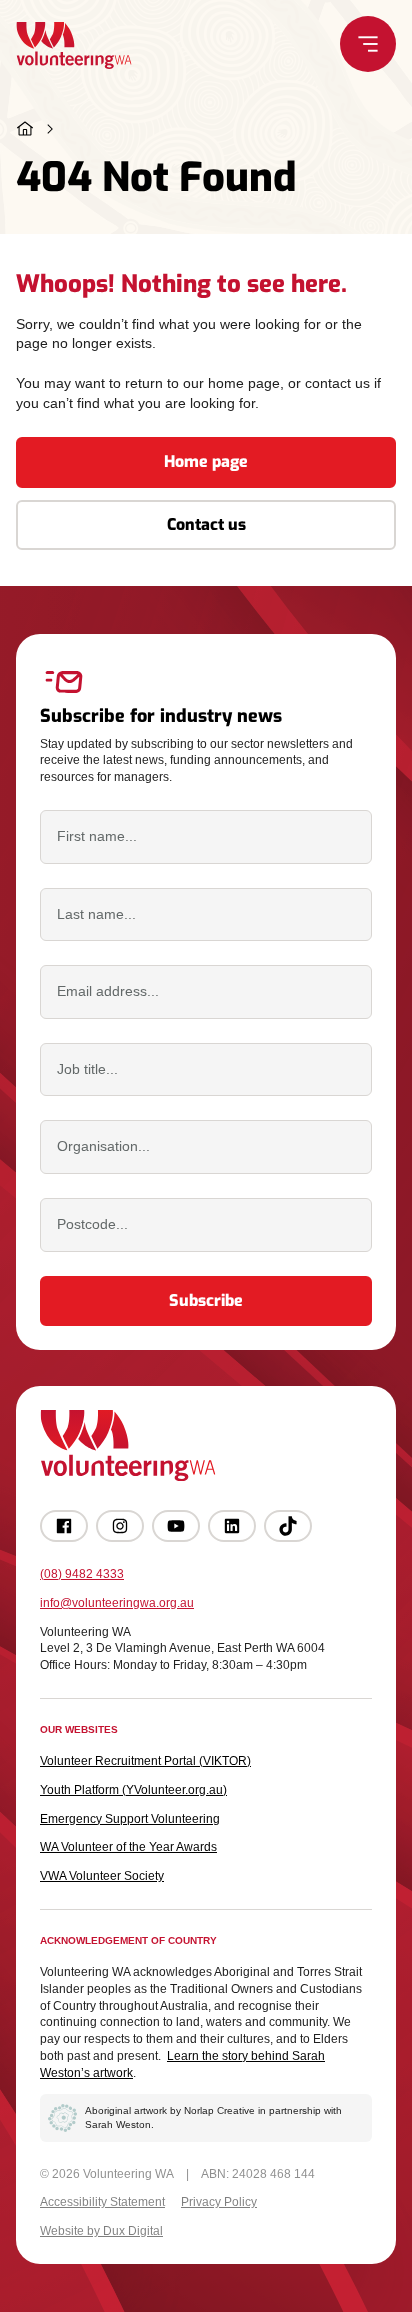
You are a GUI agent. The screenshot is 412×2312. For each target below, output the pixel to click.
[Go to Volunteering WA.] (25, 129)
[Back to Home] (74, 45)
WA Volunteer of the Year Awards (128, 1847)
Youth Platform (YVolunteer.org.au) (133, 1790)
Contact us (206, 524)
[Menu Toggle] (368, 44)
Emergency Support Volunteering (130, 1819)
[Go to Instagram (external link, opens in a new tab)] (120, 1526)
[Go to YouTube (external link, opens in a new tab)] (176, 1526)
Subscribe (206, 1300)
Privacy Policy (219, 2202)
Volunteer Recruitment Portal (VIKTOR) (145, 1761)
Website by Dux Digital (101, 2231)
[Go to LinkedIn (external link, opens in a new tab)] (232, 1526)
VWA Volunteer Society (102, 1876)
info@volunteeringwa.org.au (117, 1603)
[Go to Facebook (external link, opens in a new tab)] (64, 1526)
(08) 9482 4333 (82, 1574)
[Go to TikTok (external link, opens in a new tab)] (288, 1526)
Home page (206, 461)
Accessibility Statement (102, 2202)
